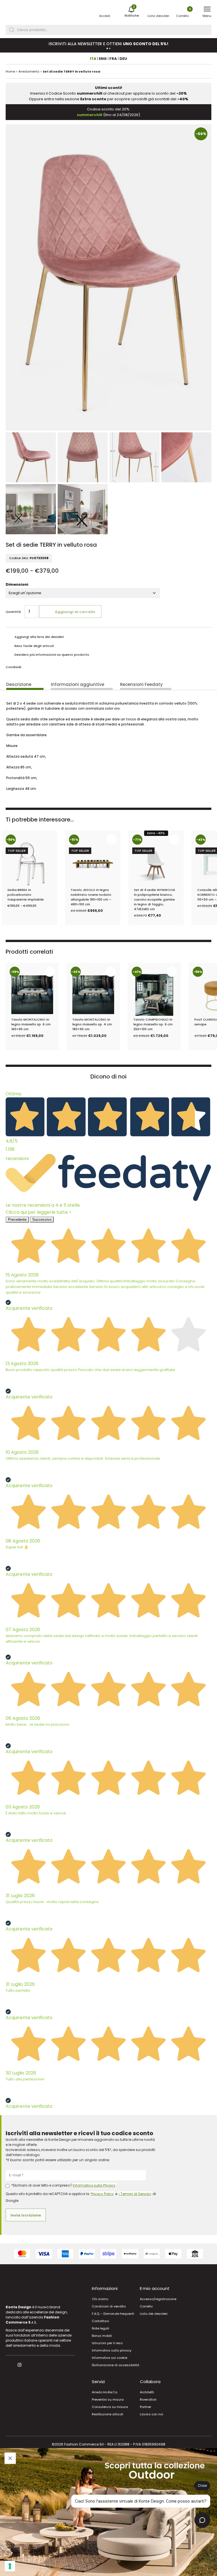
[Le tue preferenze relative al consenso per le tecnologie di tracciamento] (10, 2566)
